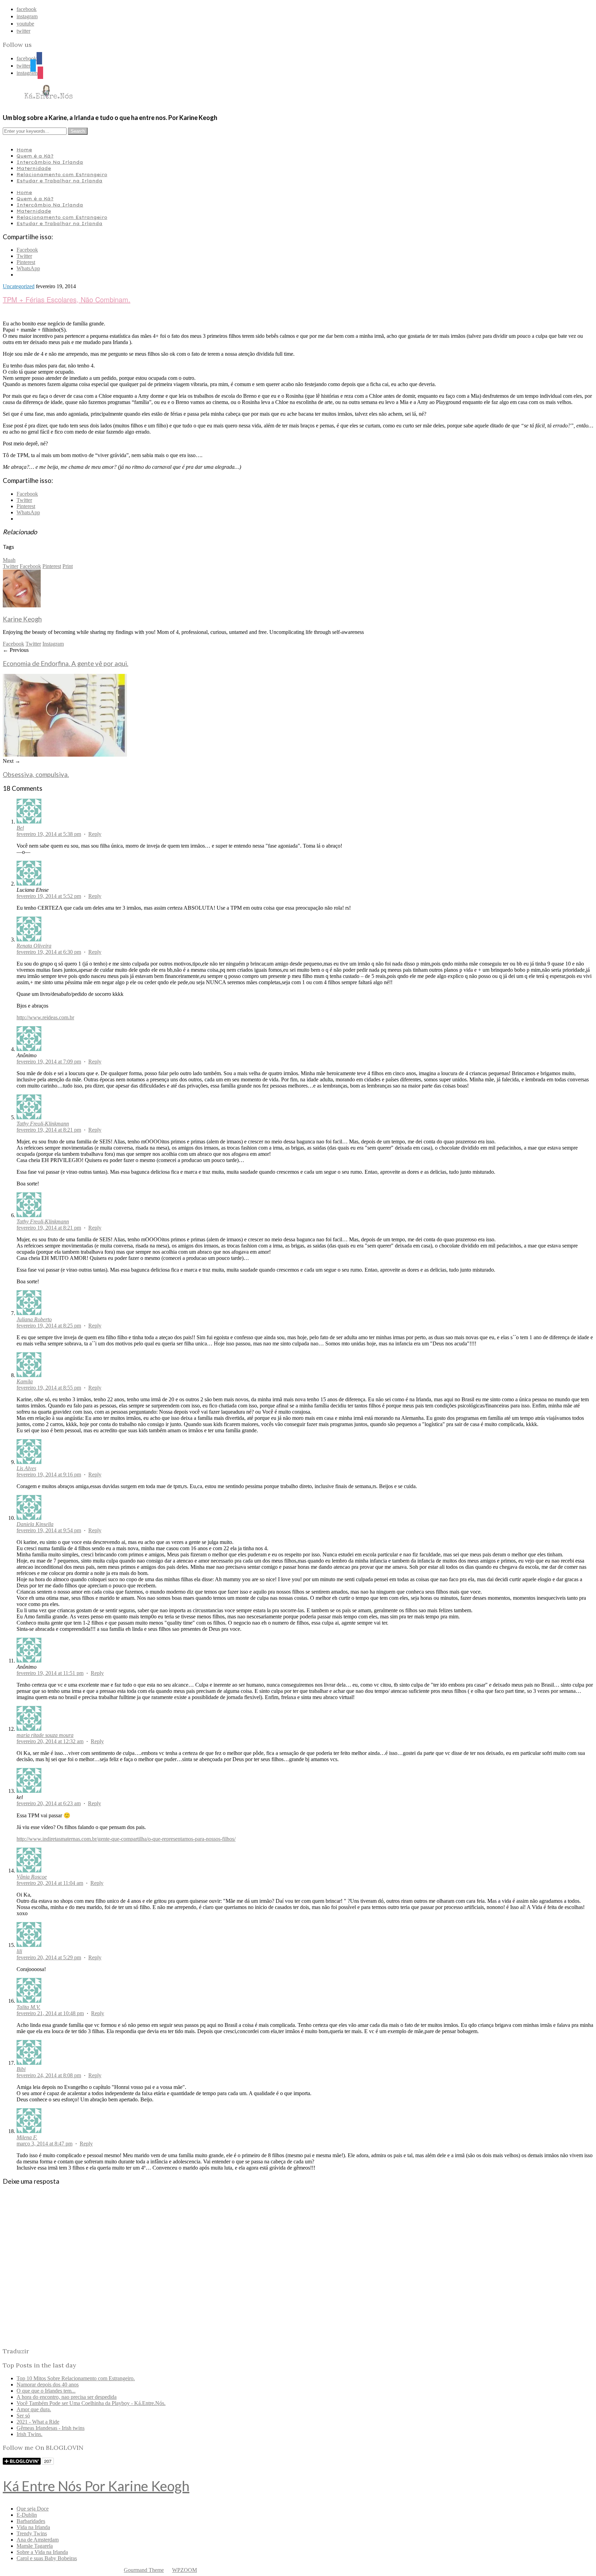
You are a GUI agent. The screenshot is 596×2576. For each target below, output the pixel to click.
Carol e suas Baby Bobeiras (47, 2558)
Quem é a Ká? (35, 156)
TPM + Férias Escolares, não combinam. (67, 299)
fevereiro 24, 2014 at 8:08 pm (49, 2075)
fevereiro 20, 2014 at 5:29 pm (49, 1957)
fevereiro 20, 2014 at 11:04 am (50, 1883)
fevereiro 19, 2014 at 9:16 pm (49, 1474)
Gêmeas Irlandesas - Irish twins (51, 2428)
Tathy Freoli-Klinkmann (43, 1124)
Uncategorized (19, 286)
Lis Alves (26, 1468)
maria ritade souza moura (45, 1735)
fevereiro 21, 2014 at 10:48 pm (50, 2013)
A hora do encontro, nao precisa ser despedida (67, 2397)
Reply (95, 834)
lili (19, 1951)
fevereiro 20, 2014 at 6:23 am (49, 1803)
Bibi (21, 2069)
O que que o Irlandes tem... (46, 2391)
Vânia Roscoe (32, 1877)
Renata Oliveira (34, 946)
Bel (20, 828)
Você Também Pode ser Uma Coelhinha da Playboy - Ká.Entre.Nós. (91, 2403)
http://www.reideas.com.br (45, 1017)
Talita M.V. (28, 2007)
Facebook (30, 566)
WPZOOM (185, 2570)
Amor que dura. (34, 2409)
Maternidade (34, 168)
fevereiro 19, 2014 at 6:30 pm (49, 952)
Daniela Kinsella (35, 1524)
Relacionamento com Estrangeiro (62, 174)
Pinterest (52, 566)
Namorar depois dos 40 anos (48, 2385)
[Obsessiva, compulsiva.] (65, 755)
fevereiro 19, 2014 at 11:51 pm (50, 1673)
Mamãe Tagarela (35, 2546)
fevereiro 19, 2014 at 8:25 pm (49, 1326)
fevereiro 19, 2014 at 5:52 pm (49, 896)
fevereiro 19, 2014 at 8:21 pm (49, 1130)
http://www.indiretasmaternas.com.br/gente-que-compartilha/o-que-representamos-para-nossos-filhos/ (126, 1839)
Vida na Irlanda (33, 2527)
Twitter (11, 566)
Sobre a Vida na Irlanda (42, 2552)
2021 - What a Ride (38, 2422)
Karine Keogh (22, 619)
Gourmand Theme (144, 2570)
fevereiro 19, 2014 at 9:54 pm (49, 1530)
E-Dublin (27, 2515)
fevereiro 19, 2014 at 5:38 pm (49, 834)
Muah (9, 560)
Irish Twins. (29, 2434)
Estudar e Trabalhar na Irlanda (59, 181)
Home (24, 150)
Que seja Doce (33, 2509)
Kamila (25, 1381)
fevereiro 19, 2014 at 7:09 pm (49, 1062)
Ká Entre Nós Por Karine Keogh (96, 2486)
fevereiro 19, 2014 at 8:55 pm (49, 1388)
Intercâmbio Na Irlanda (50, 162)
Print (68, 566)
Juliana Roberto (34, 1319)
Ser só (23, 2416)
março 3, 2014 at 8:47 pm (44, 2144)
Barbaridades (31, 2521)
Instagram (53, 644)
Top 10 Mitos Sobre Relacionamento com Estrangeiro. (76, 2378)
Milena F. (27, 2137)
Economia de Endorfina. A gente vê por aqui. (66, 664)
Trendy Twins (32, 2533)
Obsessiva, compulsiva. (36, 775)
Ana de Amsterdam (38, 2540)
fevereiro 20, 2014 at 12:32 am (50, 1741)
